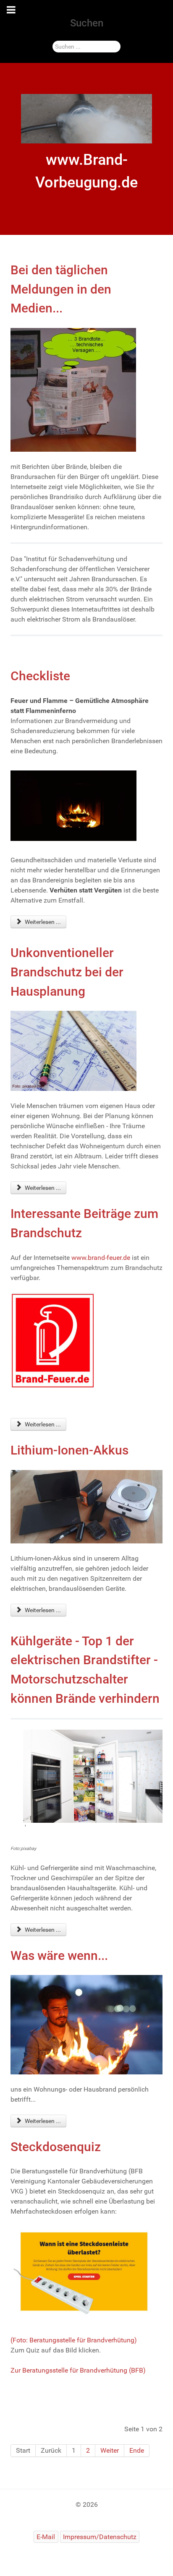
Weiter (110, 2450)
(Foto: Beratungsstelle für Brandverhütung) (74, 2340)
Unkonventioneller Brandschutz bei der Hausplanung (67, 972)
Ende (137, 2450)
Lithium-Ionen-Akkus (69, 1450)
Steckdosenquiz (56, 2147)
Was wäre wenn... (59, 1955)
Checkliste (40, 676)
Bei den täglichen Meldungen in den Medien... (61, 289)
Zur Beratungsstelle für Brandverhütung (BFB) (78, 2370)
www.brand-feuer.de (101, 1258)
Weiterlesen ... (42, 922)
